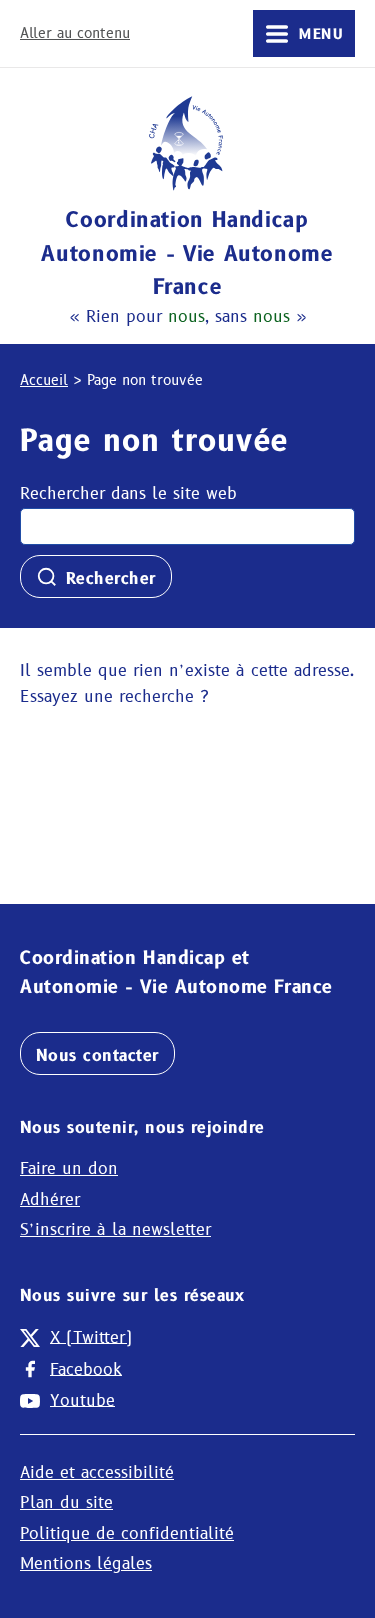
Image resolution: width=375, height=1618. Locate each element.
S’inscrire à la (115, 1229)
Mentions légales (86, 1563)
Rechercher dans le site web (128, 493)
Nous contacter (97, 1055)
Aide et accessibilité (97, 1472)
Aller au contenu (75, 33)
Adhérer (50, 1199)
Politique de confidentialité (127, 1533)
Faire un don (69, 1168)
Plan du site (66, 1502)
